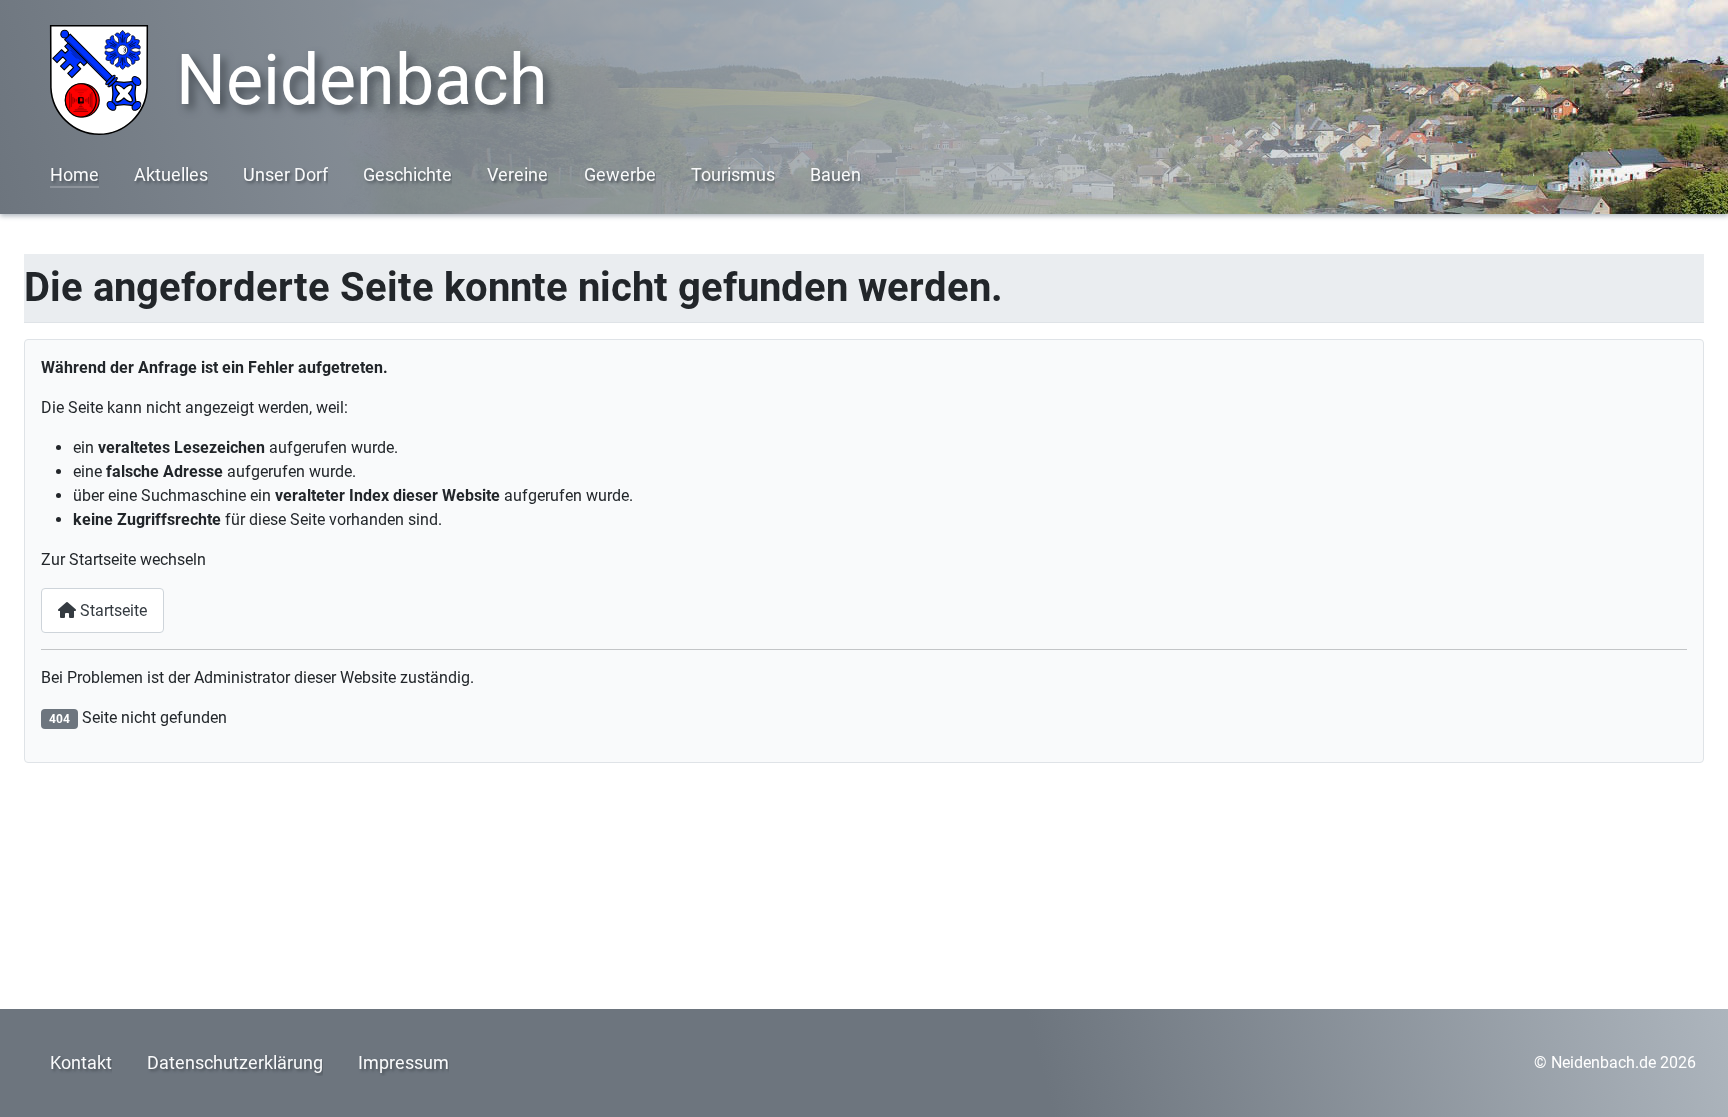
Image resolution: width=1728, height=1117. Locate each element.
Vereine (517, 175)
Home (74, 175)
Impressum (403, 1063)
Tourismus (733, 175)
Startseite (111, 610)
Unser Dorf (285, 175)
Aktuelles (171, 175)
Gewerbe (620, 175)
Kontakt (81, 1063)
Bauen (835, 175)
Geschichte (407, 175)
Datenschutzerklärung (235, 1063)
